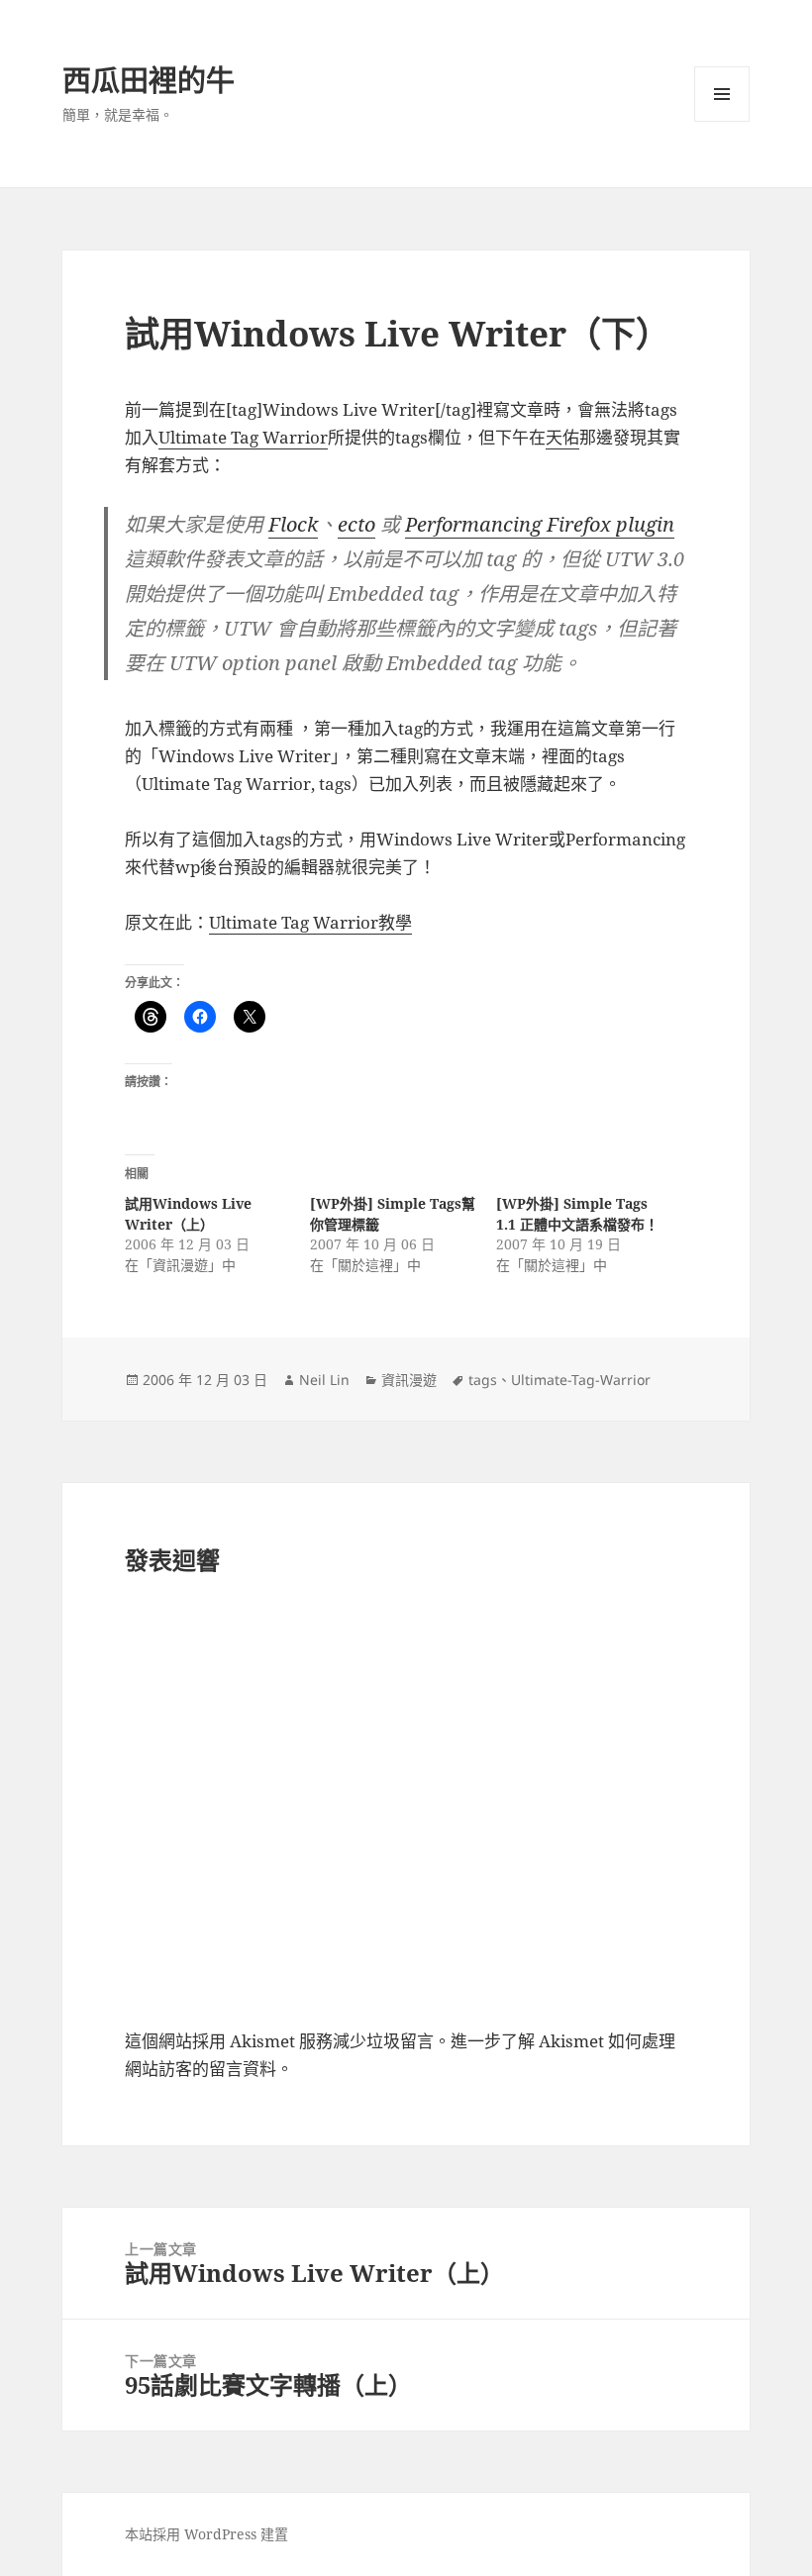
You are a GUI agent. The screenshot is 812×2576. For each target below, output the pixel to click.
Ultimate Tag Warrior (243, 437)
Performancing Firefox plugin (540, 524)
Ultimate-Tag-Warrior (581, 1380)
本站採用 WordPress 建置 (206, 2534)
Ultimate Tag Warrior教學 (310, 922)
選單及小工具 (722, 94)
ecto (356, 524)
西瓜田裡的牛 (149, 80)
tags (483, 1380)
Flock (293, 524)
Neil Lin (324, 1380)
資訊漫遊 (409, 1380)
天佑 (562, 437)
